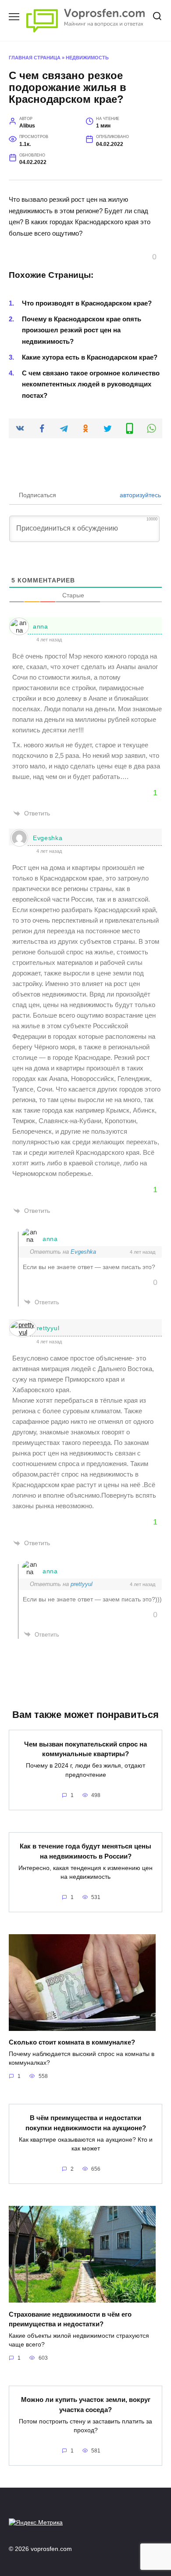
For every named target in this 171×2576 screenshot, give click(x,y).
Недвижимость (87, 58)
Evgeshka (48, 838)
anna (41, 626)
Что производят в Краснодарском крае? (87, 303)
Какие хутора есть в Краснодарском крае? (90, 357)
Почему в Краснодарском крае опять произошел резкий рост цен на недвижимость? (82, 330)
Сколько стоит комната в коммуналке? (72, 2042)
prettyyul (46, 1328)
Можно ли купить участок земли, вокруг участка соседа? (86, 2405)
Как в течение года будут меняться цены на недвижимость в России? (85, 1851)
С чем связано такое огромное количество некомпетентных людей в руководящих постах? (91, 384)
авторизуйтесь (139, 495)
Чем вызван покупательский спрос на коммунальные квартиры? (85, 1749)
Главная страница (35, 58)
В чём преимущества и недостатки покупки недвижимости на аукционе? (86, 2123)
